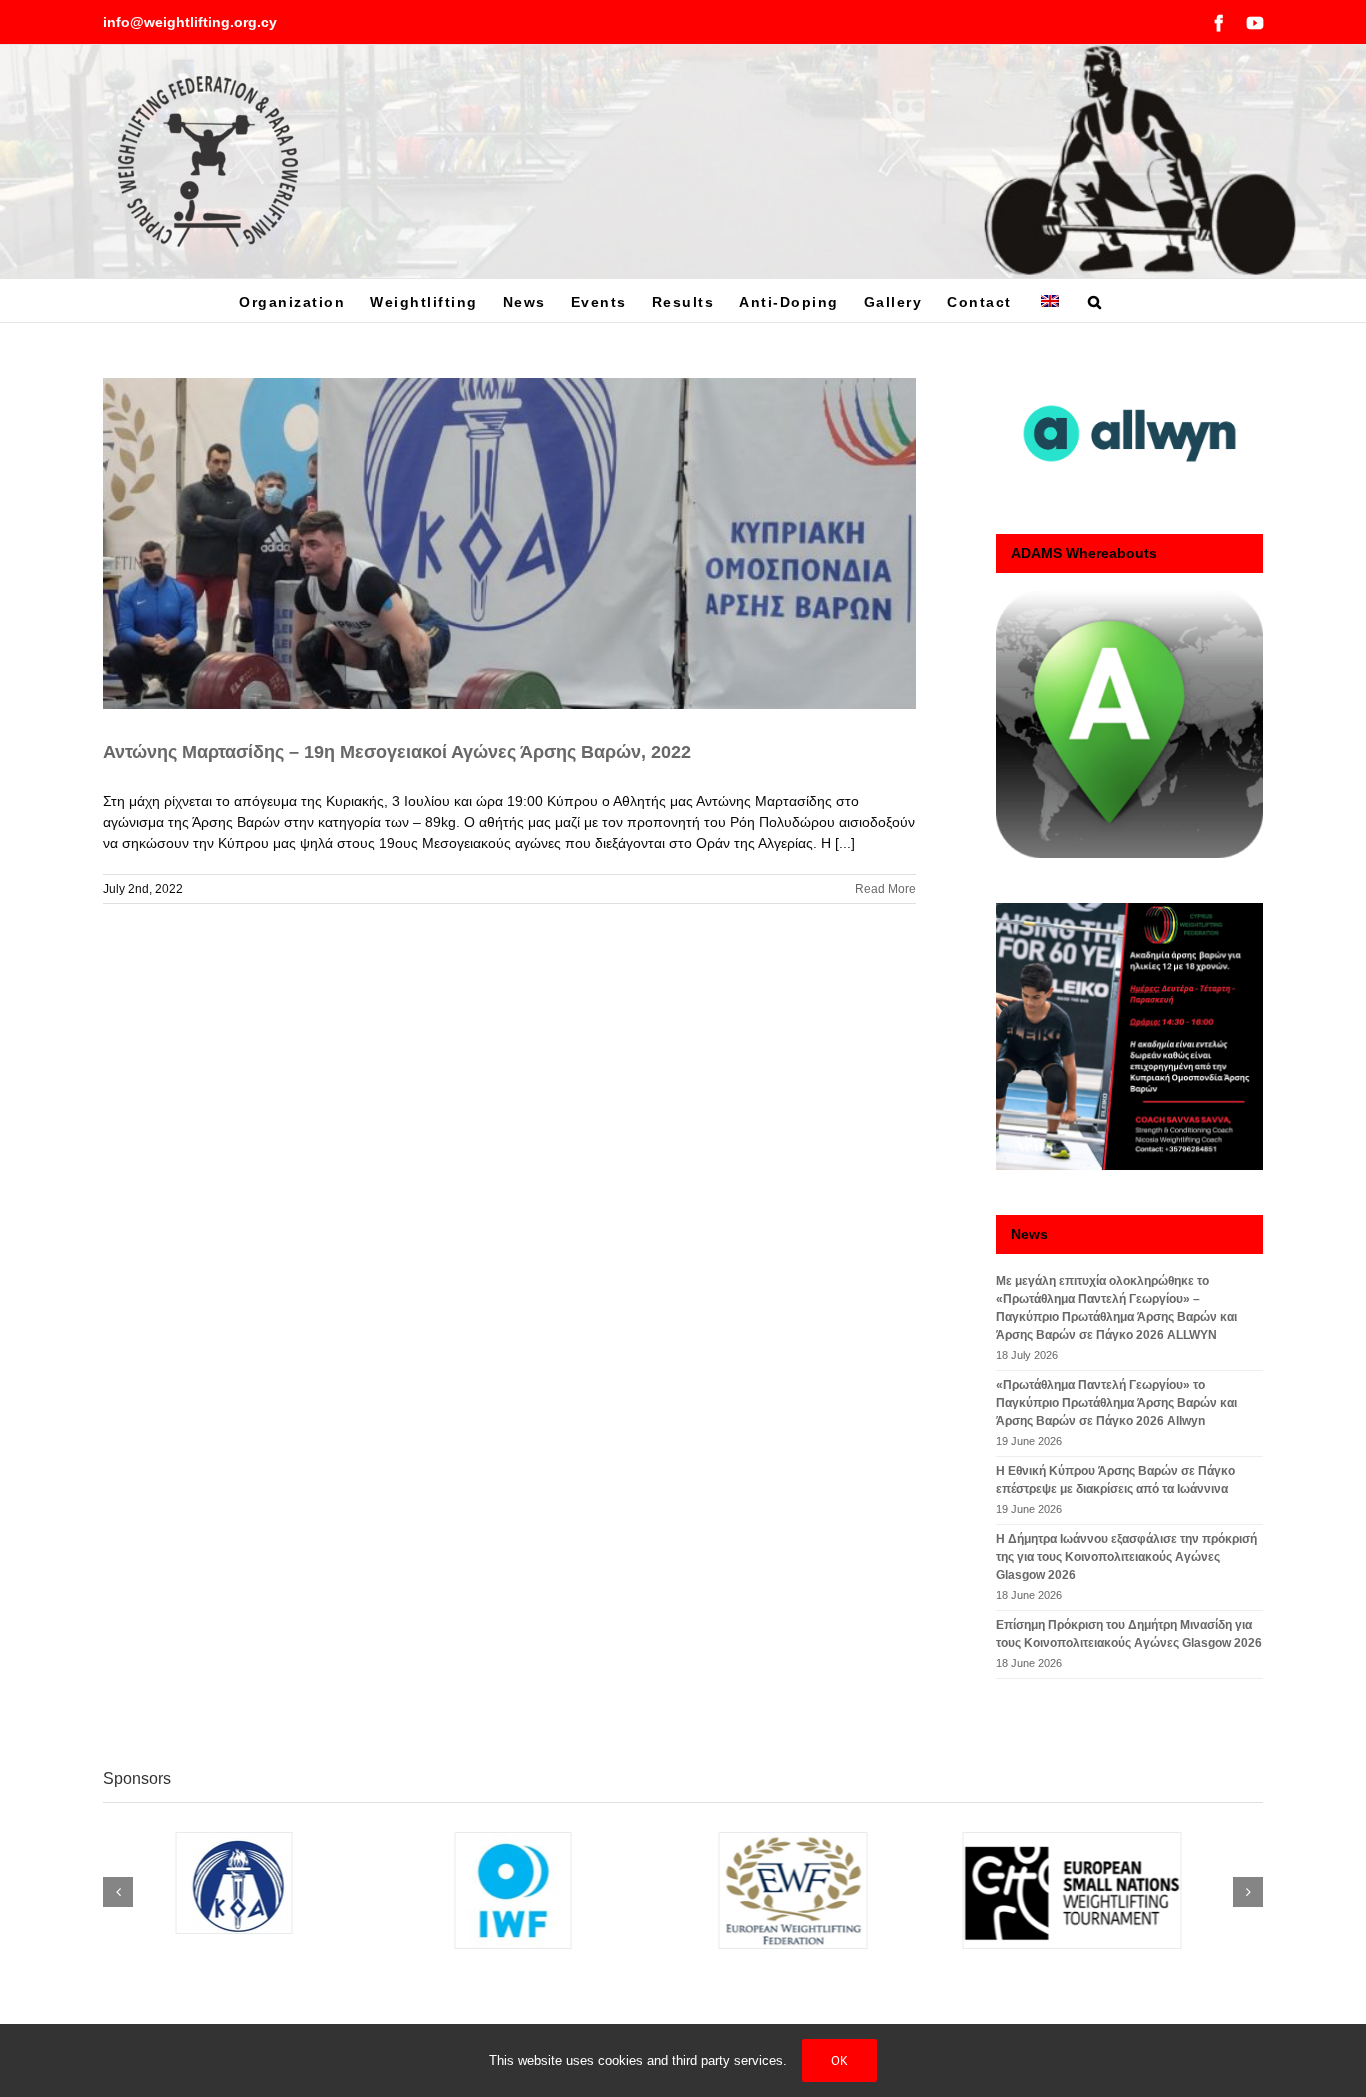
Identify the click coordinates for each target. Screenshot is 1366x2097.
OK (839, 2060)
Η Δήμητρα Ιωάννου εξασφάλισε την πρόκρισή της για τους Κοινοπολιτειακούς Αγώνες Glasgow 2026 (1126, 1557)
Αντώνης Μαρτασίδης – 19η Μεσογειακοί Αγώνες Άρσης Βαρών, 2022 (397, 752)
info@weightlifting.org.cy (190, 22)
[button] (1095, 300)
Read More (885, 889)
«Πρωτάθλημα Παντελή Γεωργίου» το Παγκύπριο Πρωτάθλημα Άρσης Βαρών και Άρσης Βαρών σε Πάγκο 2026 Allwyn (1116, 1403)
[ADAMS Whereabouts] (1129, 724)
